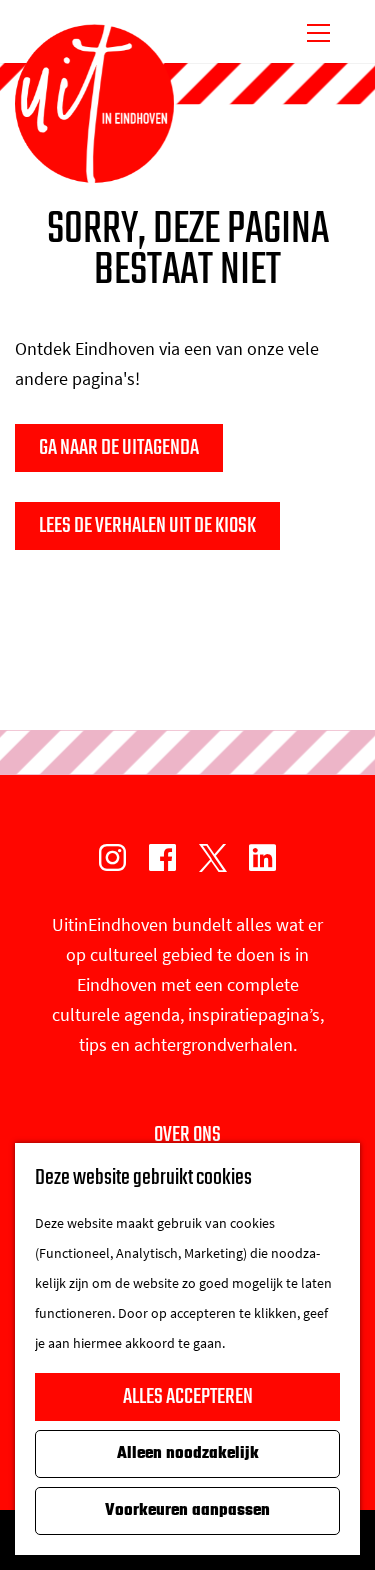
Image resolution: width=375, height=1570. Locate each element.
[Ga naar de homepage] (94, 104)
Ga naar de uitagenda (119, 448)
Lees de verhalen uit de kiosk (147, 526)
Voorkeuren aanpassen (187, 1511)
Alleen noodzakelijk (188, 1454)
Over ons (187, 1135)
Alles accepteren (188, 1397)
